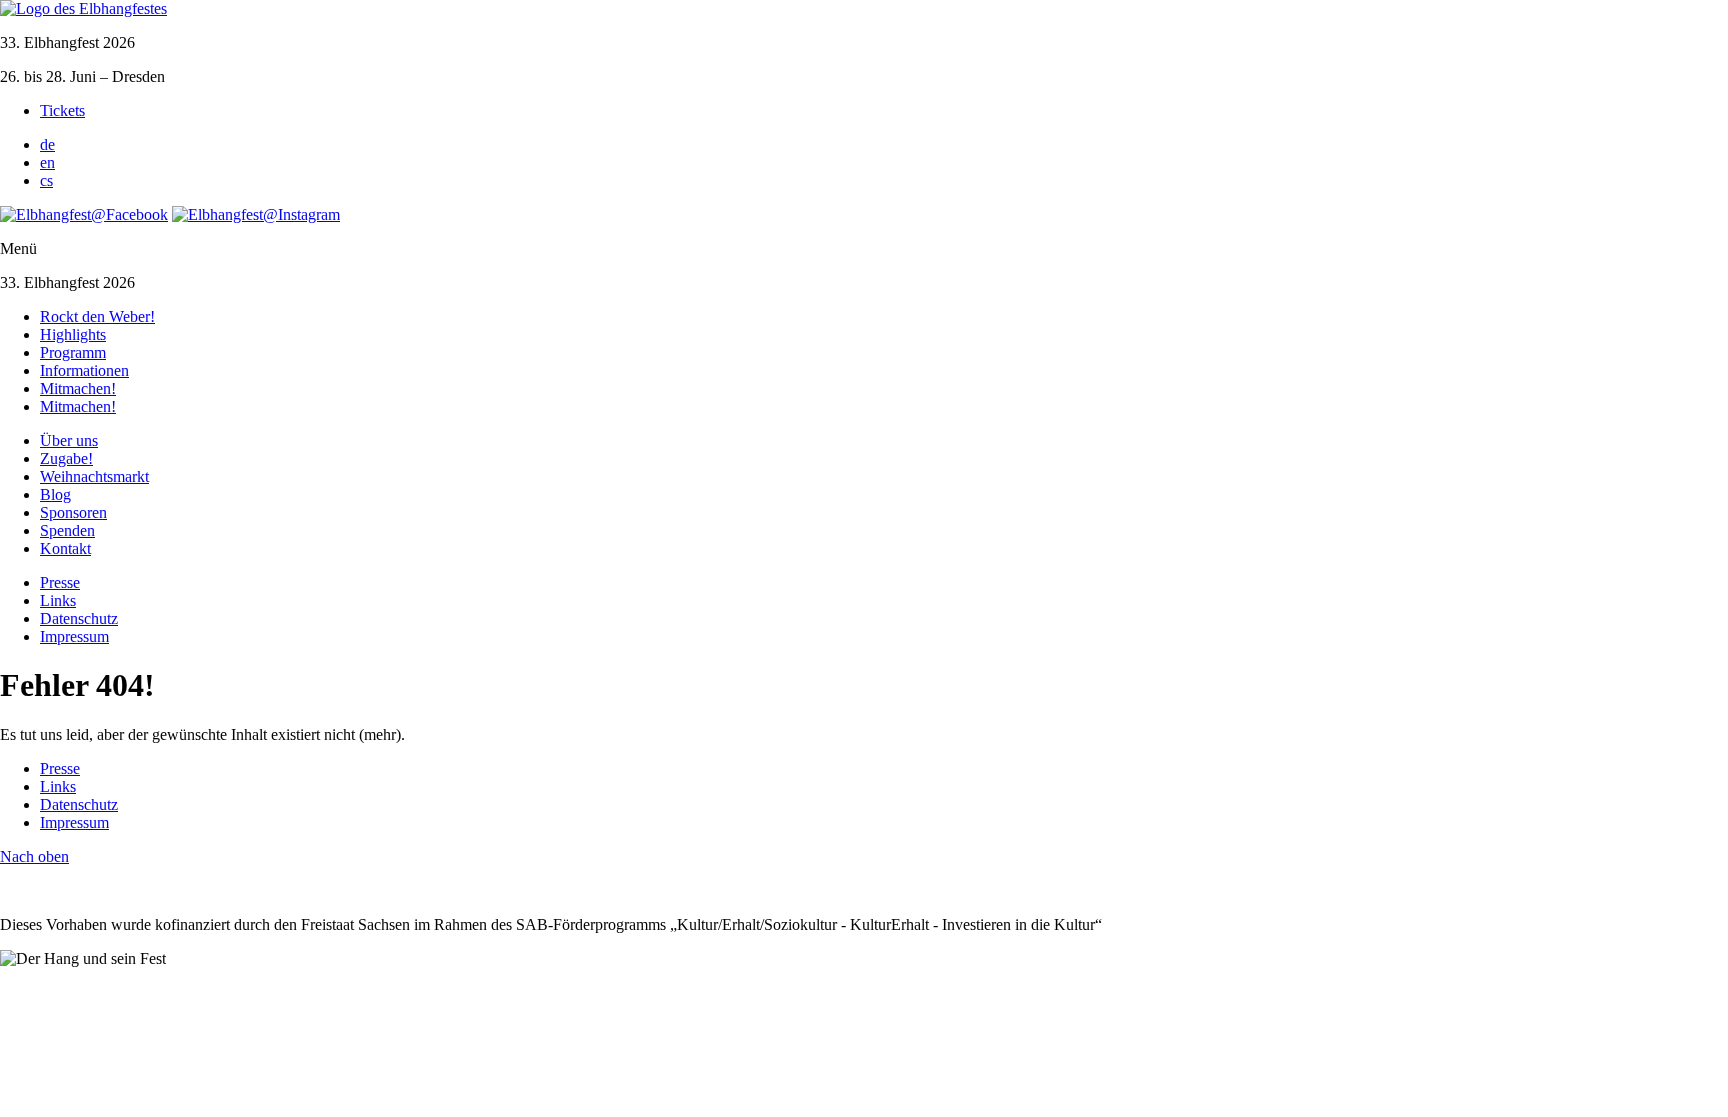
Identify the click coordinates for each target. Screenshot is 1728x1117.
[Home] (83, 8)
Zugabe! (66, 458)
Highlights (73, 334)
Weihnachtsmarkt (94, 476)
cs (46, 180)
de (47, 144)
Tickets (62, 110)
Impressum (74, 636)
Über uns (69, 440)
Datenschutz (79, 618)
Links (58, 600)
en (47, 162)
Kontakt (65, 548)
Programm (73, 352)
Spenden (67, 530)
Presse (60, 582)
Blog (55, 494)
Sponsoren (73, 512)
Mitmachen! (78, 388)
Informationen (84, 370)
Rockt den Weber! (97, 316)
